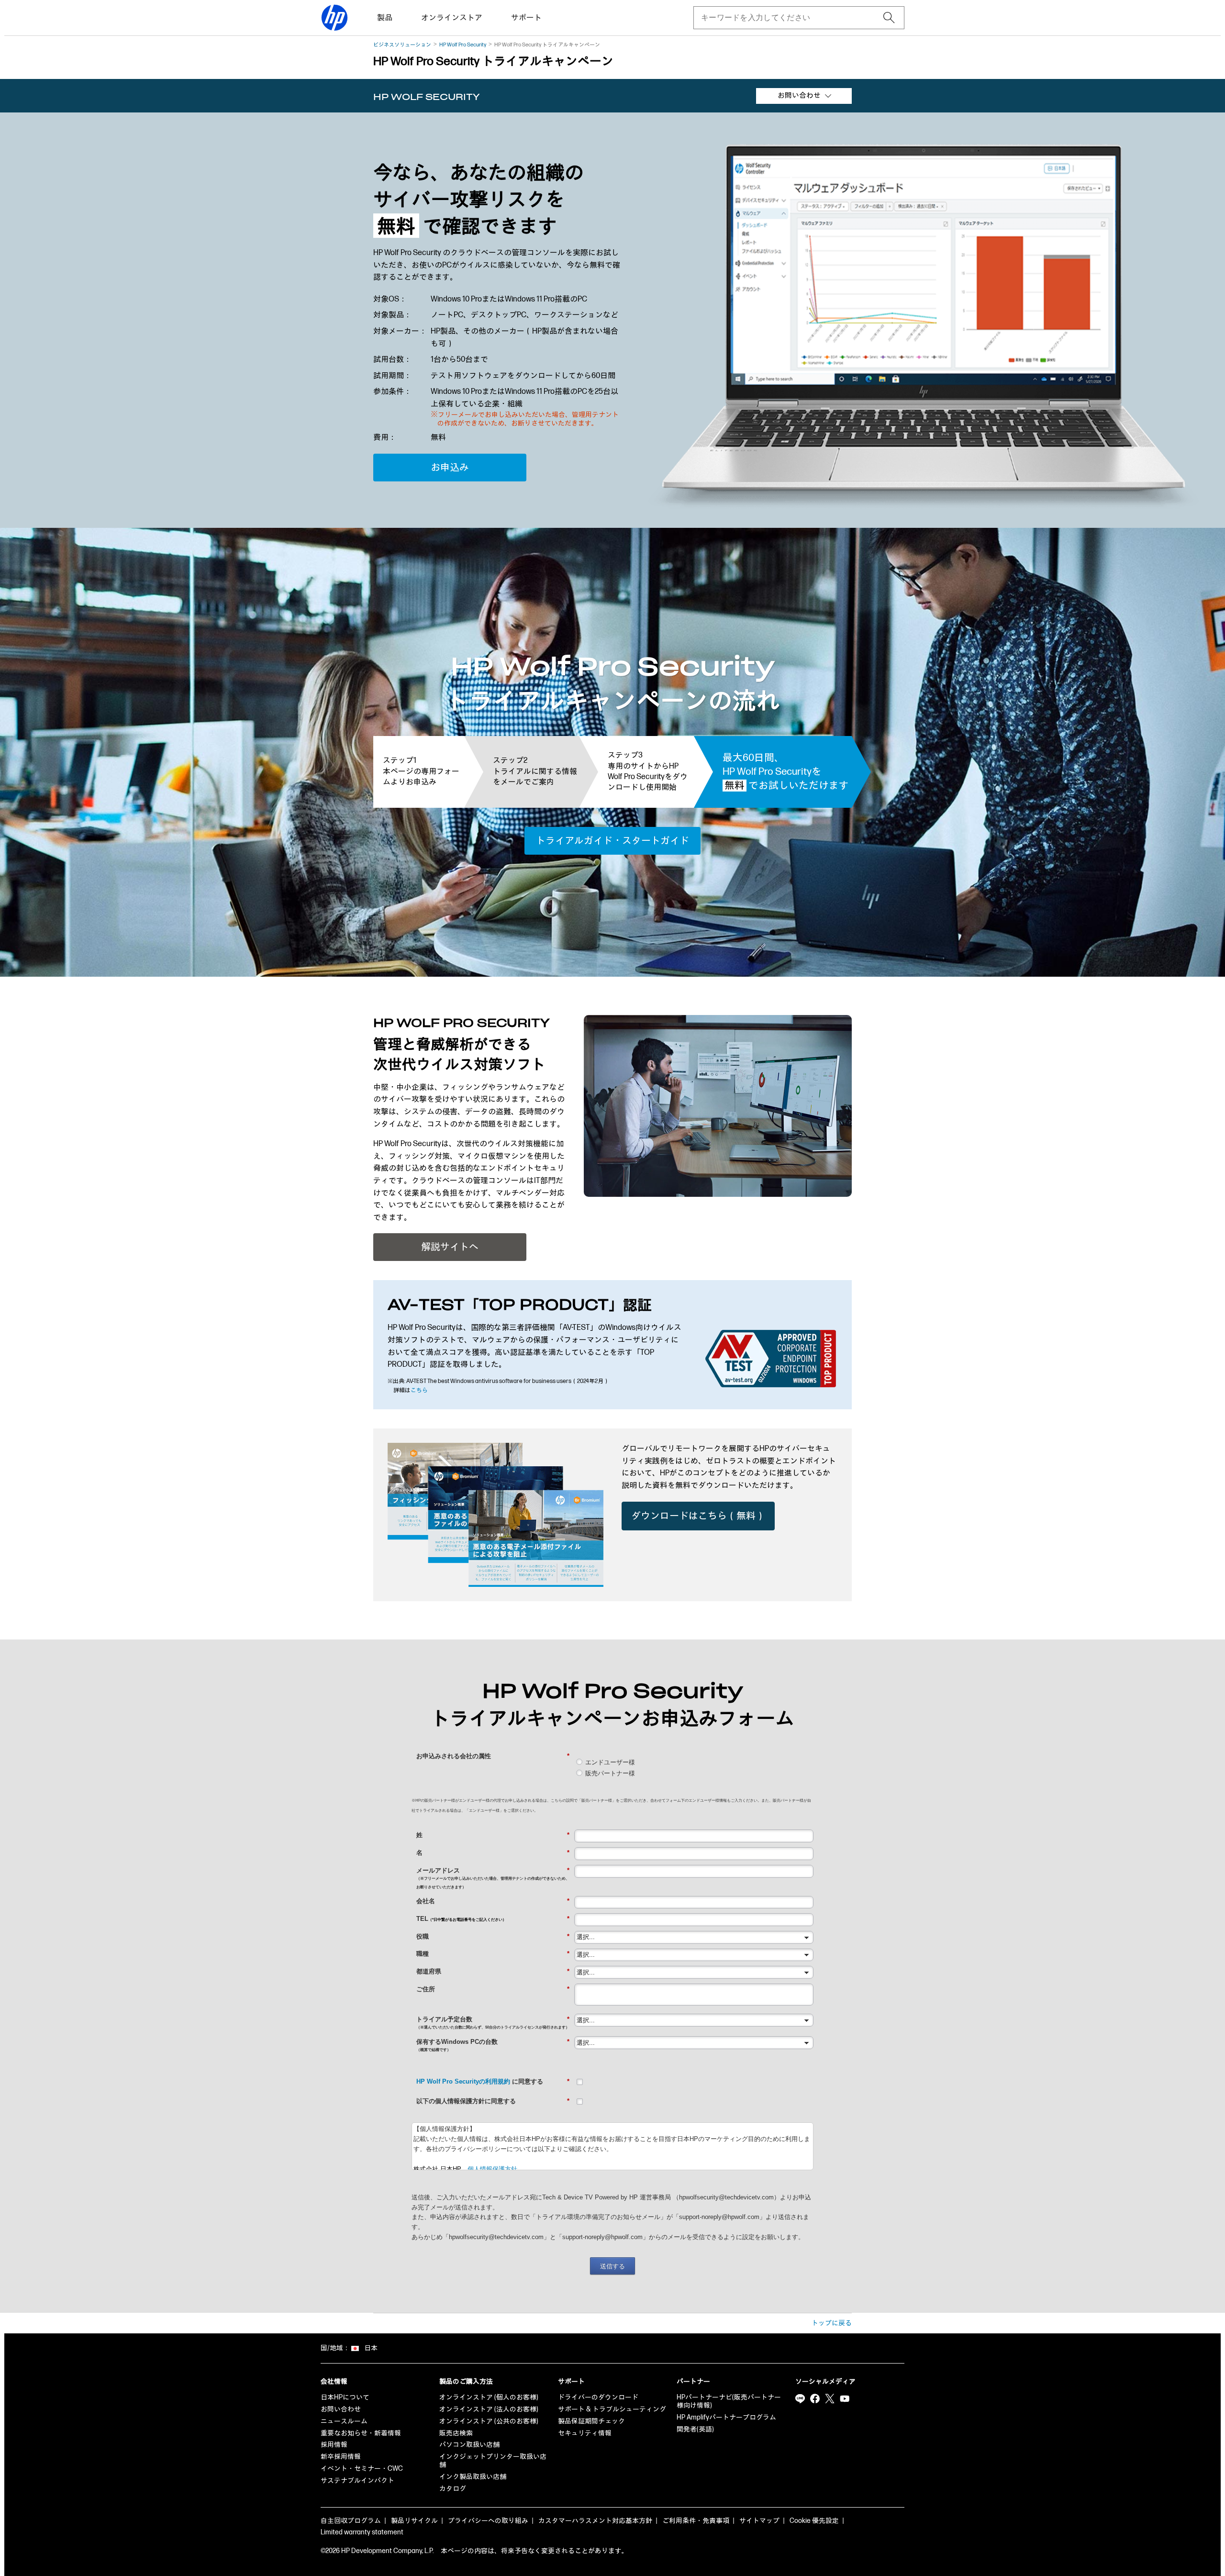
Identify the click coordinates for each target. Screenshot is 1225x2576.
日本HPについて (345, 2397)
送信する (612, 2266)
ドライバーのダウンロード (598, 2397)
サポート (526, 18)
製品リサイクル (414, 2521)
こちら (419, 1390)
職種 (493, 1954)
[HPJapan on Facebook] (815, 2398)
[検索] (889, 18)
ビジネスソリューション (402, 45)
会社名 (493, 1901)
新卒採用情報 (341, 2457)
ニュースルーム (344, 2421)
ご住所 (493, 1989)
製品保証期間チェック (591, 2421)
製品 (385, 18)
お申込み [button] (450, 468)
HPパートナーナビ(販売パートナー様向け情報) (729, 2401)
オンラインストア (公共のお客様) (489, 2421)
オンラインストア (452, 18)
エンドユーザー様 (610, 1762)
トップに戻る (832, 2323)
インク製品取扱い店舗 (473, 2477)
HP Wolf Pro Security (463, 45)
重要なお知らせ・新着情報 (361, 2433)
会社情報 (334, 2381)
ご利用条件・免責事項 (696, 2521)
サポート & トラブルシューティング (612, 2409)
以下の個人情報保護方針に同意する (493, 2101)
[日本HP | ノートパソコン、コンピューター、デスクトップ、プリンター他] (334, 18)
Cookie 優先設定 (814, 2521)
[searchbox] (791, 18)
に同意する (493, 2081)
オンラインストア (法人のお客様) (489, 2409)
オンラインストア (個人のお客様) (489, 2397)
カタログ (453, 2489)
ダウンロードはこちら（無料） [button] (698, 1516)
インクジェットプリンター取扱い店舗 (493, 2461)
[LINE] (800, 2398)
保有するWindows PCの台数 (493, 2045)
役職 (493, 1936)
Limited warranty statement (362, 2532)
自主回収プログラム (351, 2521)
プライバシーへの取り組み (488, 2521)
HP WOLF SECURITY (427, 97)
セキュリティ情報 (585, 2433)
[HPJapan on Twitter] (830, 2398)
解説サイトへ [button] (450, 1247)
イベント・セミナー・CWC (362, 2469)
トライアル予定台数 (493, 2023)
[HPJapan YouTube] (845, 2398)
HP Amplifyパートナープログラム (726, 2417)
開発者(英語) (695, 2429)
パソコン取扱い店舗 (469, 2445)
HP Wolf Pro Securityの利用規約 (463, 2081)
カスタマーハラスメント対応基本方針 (595, 2521)
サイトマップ (759, 2521)
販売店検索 (456, 2433)
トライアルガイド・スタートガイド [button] (612, 841)
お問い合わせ (341, 2409)
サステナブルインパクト (357, 2481)
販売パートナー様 (610, 1773)
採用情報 (334, 2445)
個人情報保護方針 (492, 2169)
